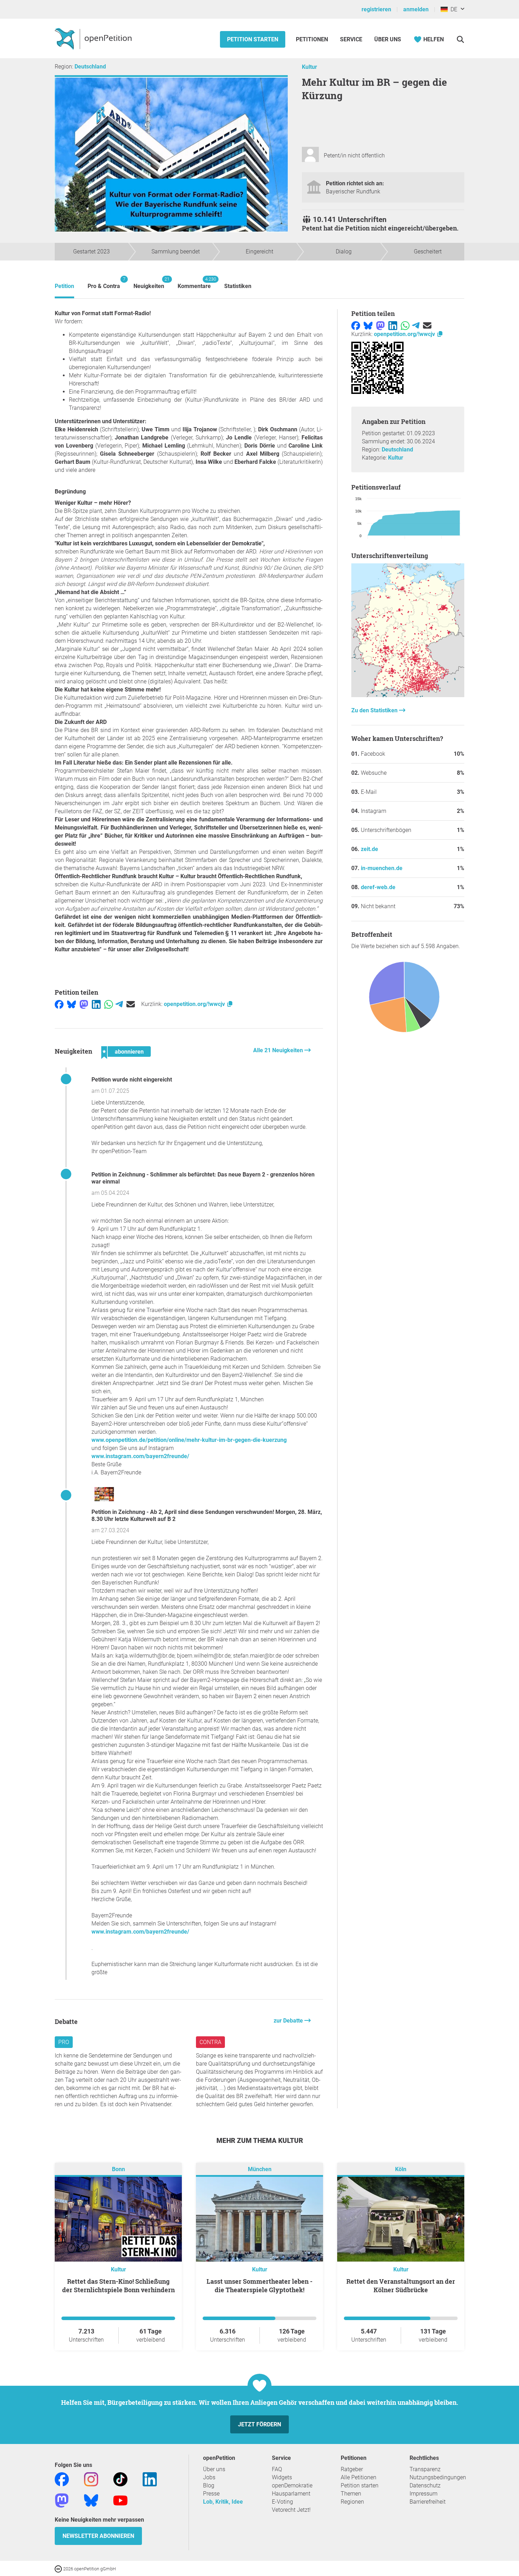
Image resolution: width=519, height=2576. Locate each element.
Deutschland (90, 67)
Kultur (309, 67)
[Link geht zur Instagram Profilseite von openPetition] (91, 2479)
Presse (211, 2494)
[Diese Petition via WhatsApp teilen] (109, 1004)
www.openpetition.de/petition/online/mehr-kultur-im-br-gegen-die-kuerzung (189, 1440)
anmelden (416, 9)
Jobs (209, 2477)
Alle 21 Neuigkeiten (279, 1050)
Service (351, 39)
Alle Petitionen (359, 2477)
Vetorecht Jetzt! (291, 2510)
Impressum (423, 2494)
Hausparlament (291, 2494)
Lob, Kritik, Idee (223, 2502)
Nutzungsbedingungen (438, 2477)
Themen (351, 2494)
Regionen (352, 2502)
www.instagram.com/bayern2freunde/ (140, 1456)
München (260, 2169)
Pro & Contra (104, 283)
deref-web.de (378, 887)
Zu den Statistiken (375, 710)
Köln (401, 2169)
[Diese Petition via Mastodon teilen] (84, 1004)
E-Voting (282, 2502)
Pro (64, 2042)
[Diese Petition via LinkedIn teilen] (96, 1004)
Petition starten (253, 39)
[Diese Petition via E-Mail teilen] (131, 1004)
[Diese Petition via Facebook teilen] (59, 1004)
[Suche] (460, 39)
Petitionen (313, 39)
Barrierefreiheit (428, 2502)
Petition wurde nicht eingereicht (132, 1080)
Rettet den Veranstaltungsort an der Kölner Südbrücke (401, 2286)
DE (452, 9)
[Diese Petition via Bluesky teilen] (71, 1004)
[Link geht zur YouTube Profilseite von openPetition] (120, 2500)
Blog (209, 2485)
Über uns (214, 2469)
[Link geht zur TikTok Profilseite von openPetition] (120, 2479)
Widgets (282, 2477)
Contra (210, 2042)
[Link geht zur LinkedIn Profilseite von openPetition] (150, 2479)
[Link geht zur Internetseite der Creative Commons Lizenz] (59, 2568)
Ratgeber (352, 2469)
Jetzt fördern (259, 2424)
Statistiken (238, 286)
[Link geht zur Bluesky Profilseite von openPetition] (91, 2500)
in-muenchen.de (382, 868)
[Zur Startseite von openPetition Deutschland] (94, 38)
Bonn (118, 2169)
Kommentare (194, 283)
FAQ (277, 2469)
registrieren (376, 9)
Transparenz (425, 2469)
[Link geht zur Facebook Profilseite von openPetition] (62, 2479)
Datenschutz (425, 2485)
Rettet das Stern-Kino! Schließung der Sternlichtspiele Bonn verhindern (118, 2286)
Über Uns (388, 39)
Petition (64, 286)
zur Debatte (289, 2021)
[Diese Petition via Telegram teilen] (119, 1004)
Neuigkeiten (149, 283)
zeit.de (369, 849)
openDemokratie (292, 2485)
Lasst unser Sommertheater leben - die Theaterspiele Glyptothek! (259, 2286)
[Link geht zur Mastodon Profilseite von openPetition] (62, 2500)
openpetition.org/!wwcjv (195, 1004)
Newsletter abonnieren (98, 2536)
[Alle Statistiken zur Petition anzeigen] (408, 695)
